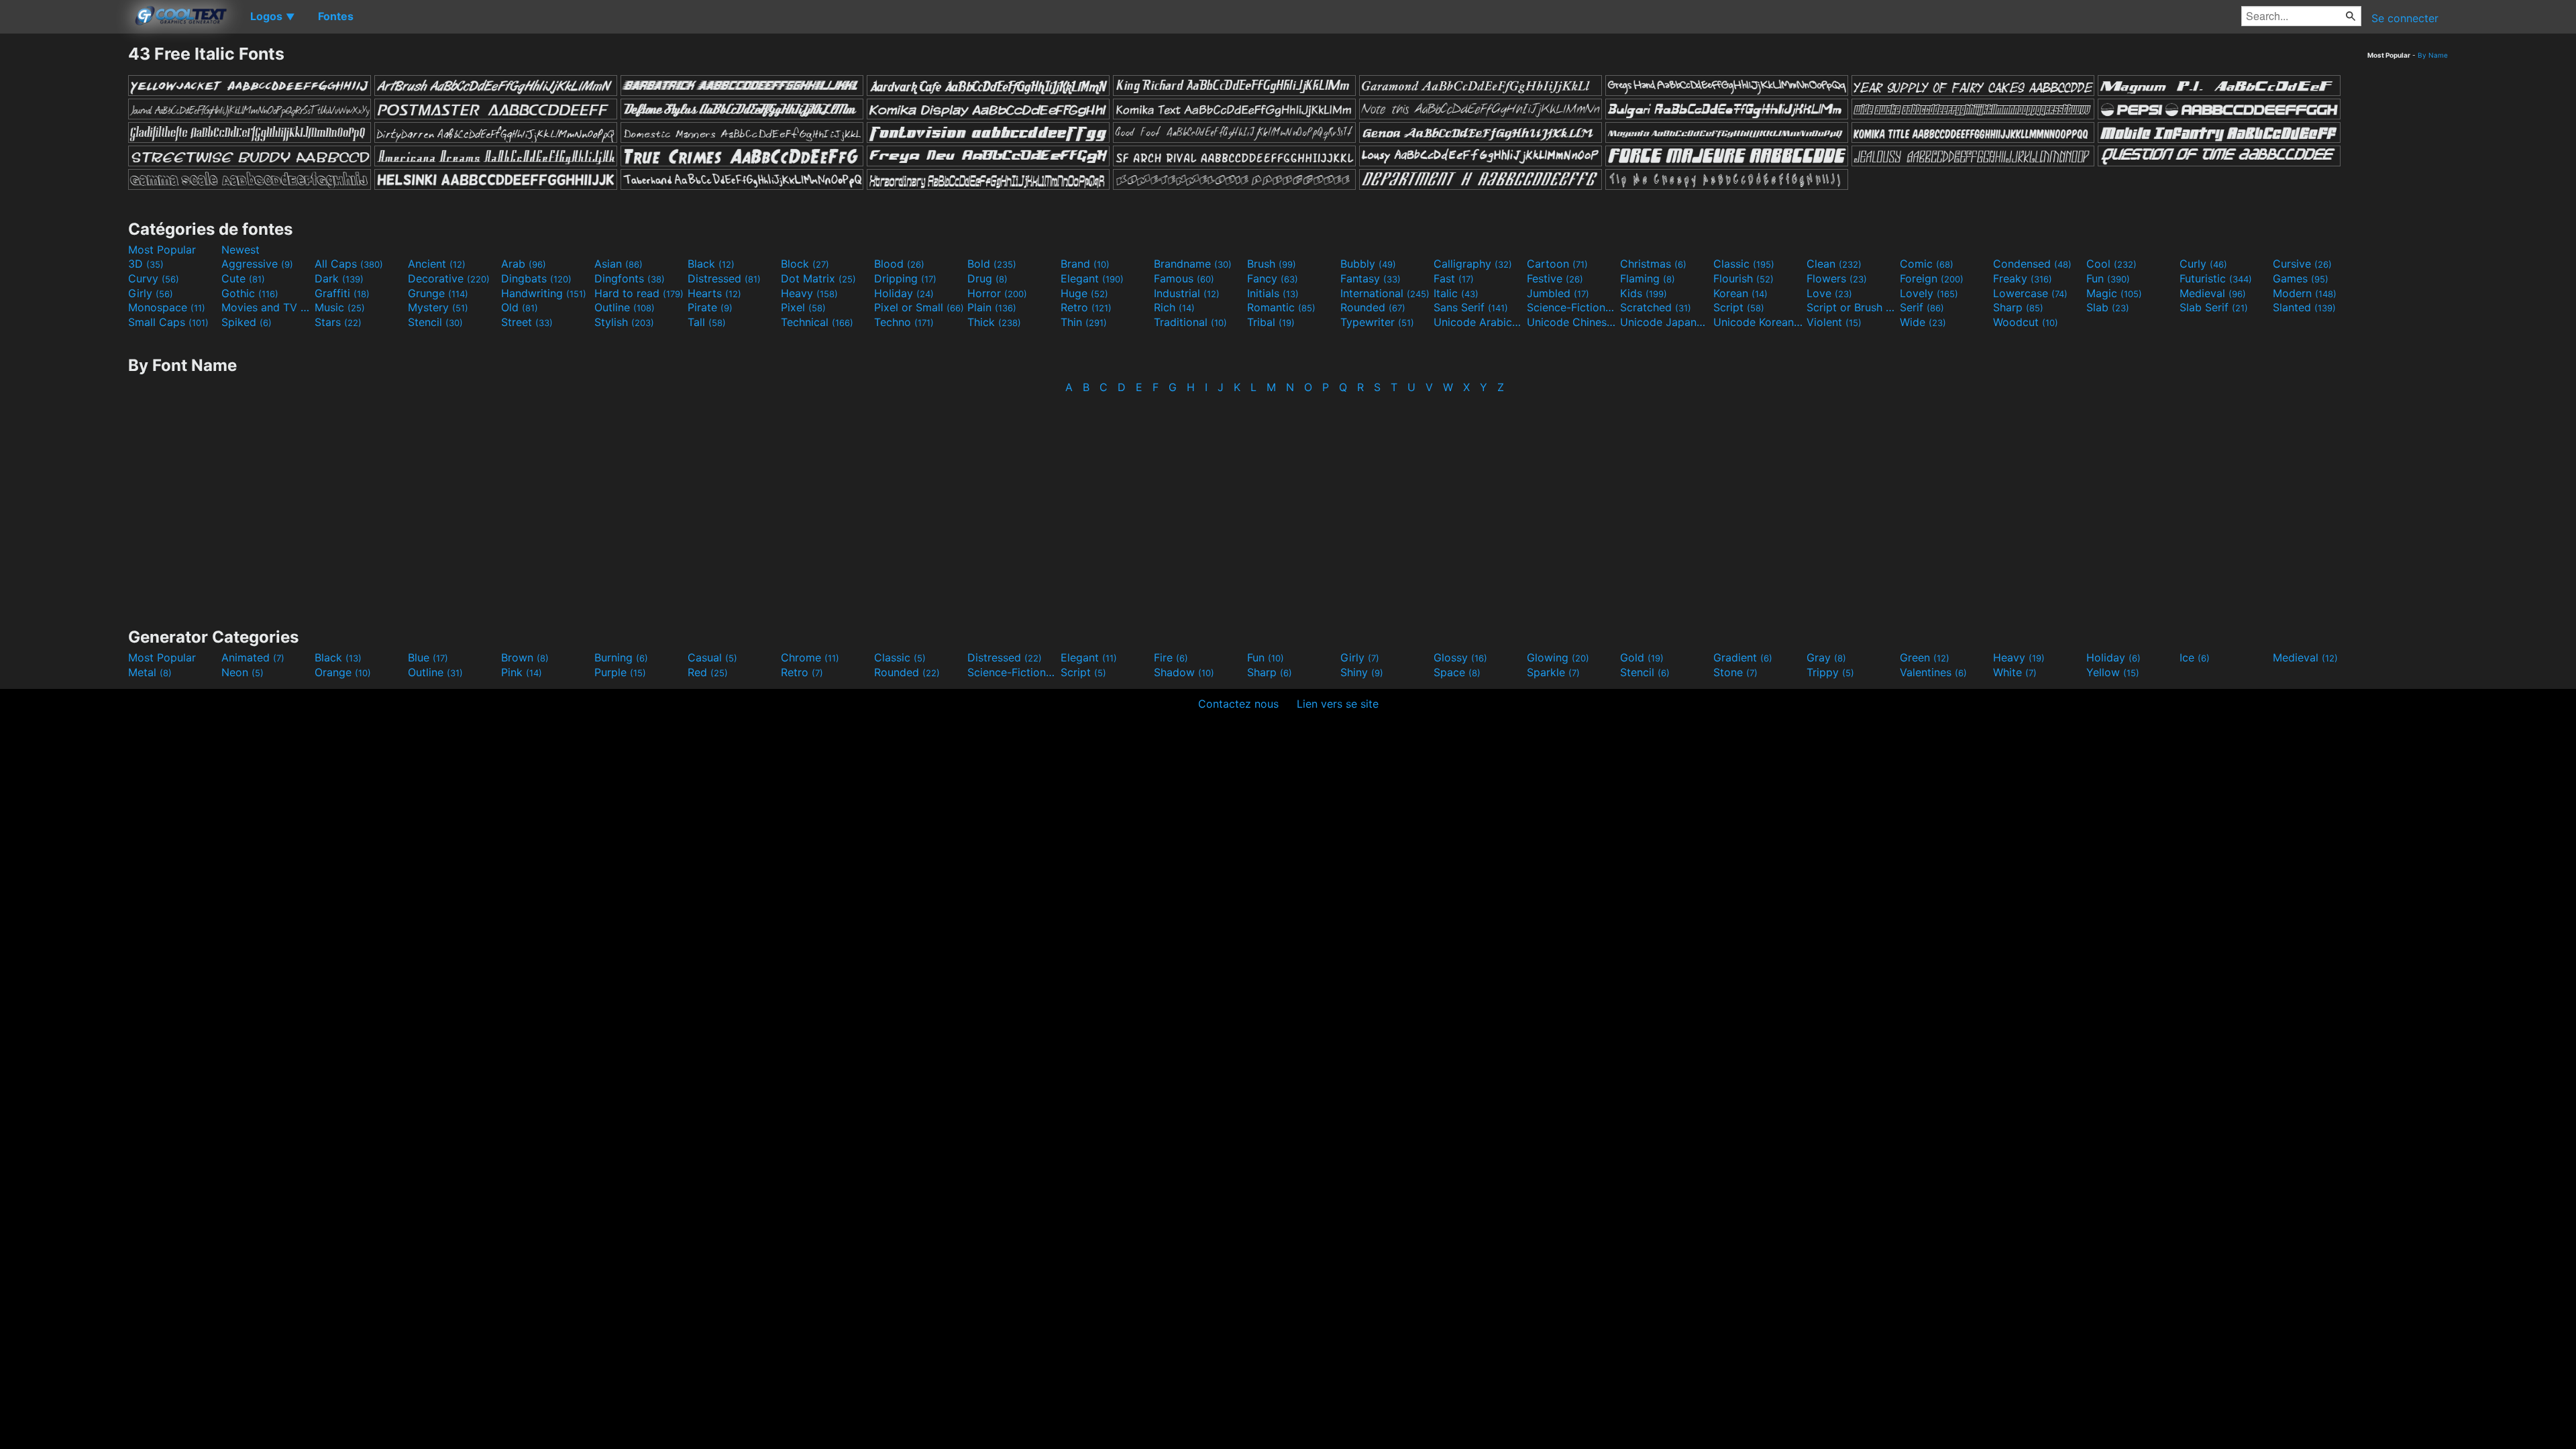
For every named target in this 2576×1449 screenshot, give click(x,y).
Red (708, 672)
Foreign (1932, 278)
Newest (240, 250)
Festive (1555, 278)
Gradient (1743, 657)
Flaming (1648, 278)
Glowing (1558, 657)
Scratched (1656, 307)
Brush (1272, 264)
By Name (2433, 55)
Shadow (1184, 672)
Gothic (250, 293)
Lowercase (2030, 293)
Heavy (809, 293)
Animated (253, 657)
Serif (1922, 307)
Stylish (624, 322)
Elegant (1092, 278)
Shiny (1362, 672)
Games (2301, 278)
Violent (1834, 322)
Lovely (1929, 293)
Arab (524, 264)
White (2015, 672)
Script (1739, 307)
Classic (1744, 264)
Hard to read (639, 293)
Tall (707, 322)
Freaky (2023, 278)
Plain (992, 307)
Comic (1927, 264)
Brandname (1193, 264)
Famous (1184, 278)
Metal (150, 672)
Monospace (167, 307)
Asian (619, 264)
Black (711, 264)
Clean (1834, 264)
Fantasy (1371, 278)
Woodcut (2026, 322)
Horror (997, 293)
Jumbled (1558, 293)
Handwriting (544, 293)
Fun (2108, 278)
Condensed (2032, 264)
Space (1457, 672)
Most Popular (162, 250)
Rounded (1373, 307)
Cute (243, 278)
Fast (1454, 278)
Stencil (435, 322)
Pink (522, 672)
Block (805, 264)
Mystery (438, 307)
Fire (1171, 657)
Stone (1735, 672)
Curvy (154, 278)
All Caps (349, 264)
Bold (992, 264)
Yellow (2113, 672)
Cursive (2302, 264)
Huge (1084, 293)
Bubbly (1368, 264)
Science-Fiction (1572, 307)
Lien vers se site (1338, 704)
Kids (1644, 293)
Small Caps (168, 322)
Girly (151, 293)
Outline (625, 307)
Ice (2195, 657)
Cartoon (1557, 264)
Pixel (803, 307)
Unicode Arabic (1479, 322)
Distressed (724, 278)
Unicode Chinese (1572, 322)
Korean (1740, 293)
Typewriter (1377, 322)
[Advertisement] (64, 245)
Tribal (1271, 322)
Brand (1085, 264)
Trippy (1830, 672)
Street (527, 322)
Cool (2111, 264)
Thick (994, 322)
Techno (904, 322)
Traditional (1190, 322)
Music (340, 307)
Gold (1642, 657)
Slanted (2304, 307)
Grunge (438, 293)
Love (1829, 293)
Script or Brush (1851, 307)
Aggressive (257, 264)
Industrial (1187, 293)
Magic (2114, 293)
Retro (1086, 307)
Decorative (449, 278)
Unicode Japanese (1665, 322)
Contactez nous (1238, 704)
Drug (987, 278)
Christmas (1653, 264)
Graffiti (342, 293)
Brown (525, 657)
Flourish (1743, 278)
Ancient (437, 264)
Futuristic (2216, 278)
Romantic (1281, 307)
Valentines (1933, 672)
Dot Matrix (818, 278)
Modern (2305, 293)
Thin (1084, 322)
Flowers (1837, 278)
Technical (817, 322)
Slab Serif (2214, 307)
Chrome (810, 657)
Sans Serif (1471, 307)
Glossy (1460, 657)
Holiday (904, 293)
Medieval (2213, 293)
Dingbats (536, 278)
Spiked (247, 322)
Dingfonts (630, 278)
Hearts (714, 293)
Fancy (1273, 278)
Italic (1456, 293)
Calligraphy (1473, 264)
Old (520, 307)
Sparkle (1553, 672)
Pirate (710, 307)
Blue (428, 657)
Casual (712, 657)
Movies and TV (266, 307)
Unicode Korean (1758, 322)
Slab (2108, 307)
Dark (339, 278)
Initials (1273, 293)
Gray (1826, 657)
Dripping (905, 278)
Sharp (2018, 307)
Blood (899, 264)
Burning (621, 657)
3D (146, 264)
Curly (2203, 264)
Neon (243, 672)
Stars (338, 322)
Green (1925, 657)
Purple (620, 672)
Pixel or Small (919, 307)
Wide (1923, 322)
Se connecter (2405, 18)
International (1385, 293)
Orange (343, 672)
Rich (1174, 307)
